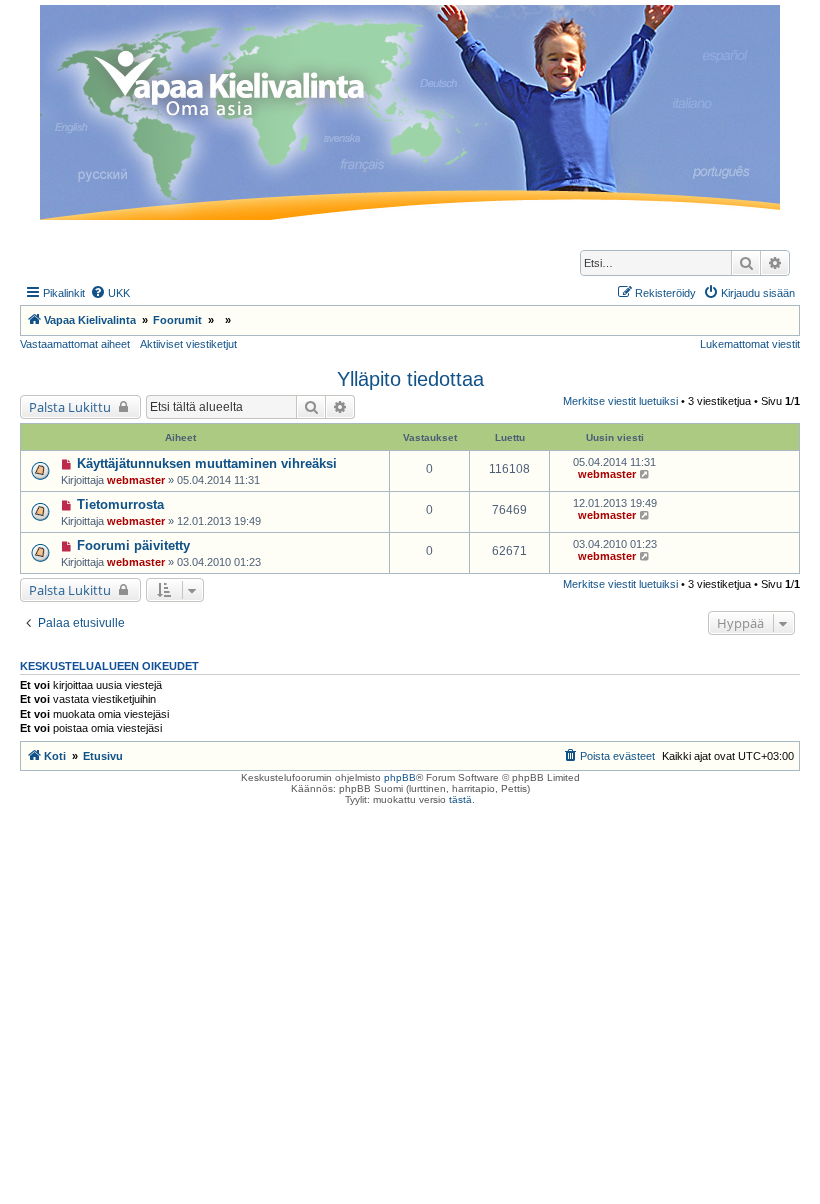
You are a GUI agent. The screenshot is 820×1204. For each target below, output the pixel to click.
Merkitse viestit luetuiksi (620, 401)
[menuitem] (110, 293)
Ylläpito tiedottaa (410, 379)
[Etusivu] (410, 112)
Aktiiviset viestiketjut (188, 344)
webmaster (136, 480)
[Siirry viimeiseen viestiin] (645, 474)
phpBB (400, 777)
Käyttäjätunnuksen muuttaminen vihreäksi (207, 463)
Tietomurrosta (120, 504)
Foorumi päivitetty (133, 545)
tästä (460, 799)
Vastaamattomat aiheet (75, 344)
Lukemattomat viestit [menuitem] (750, 344)
